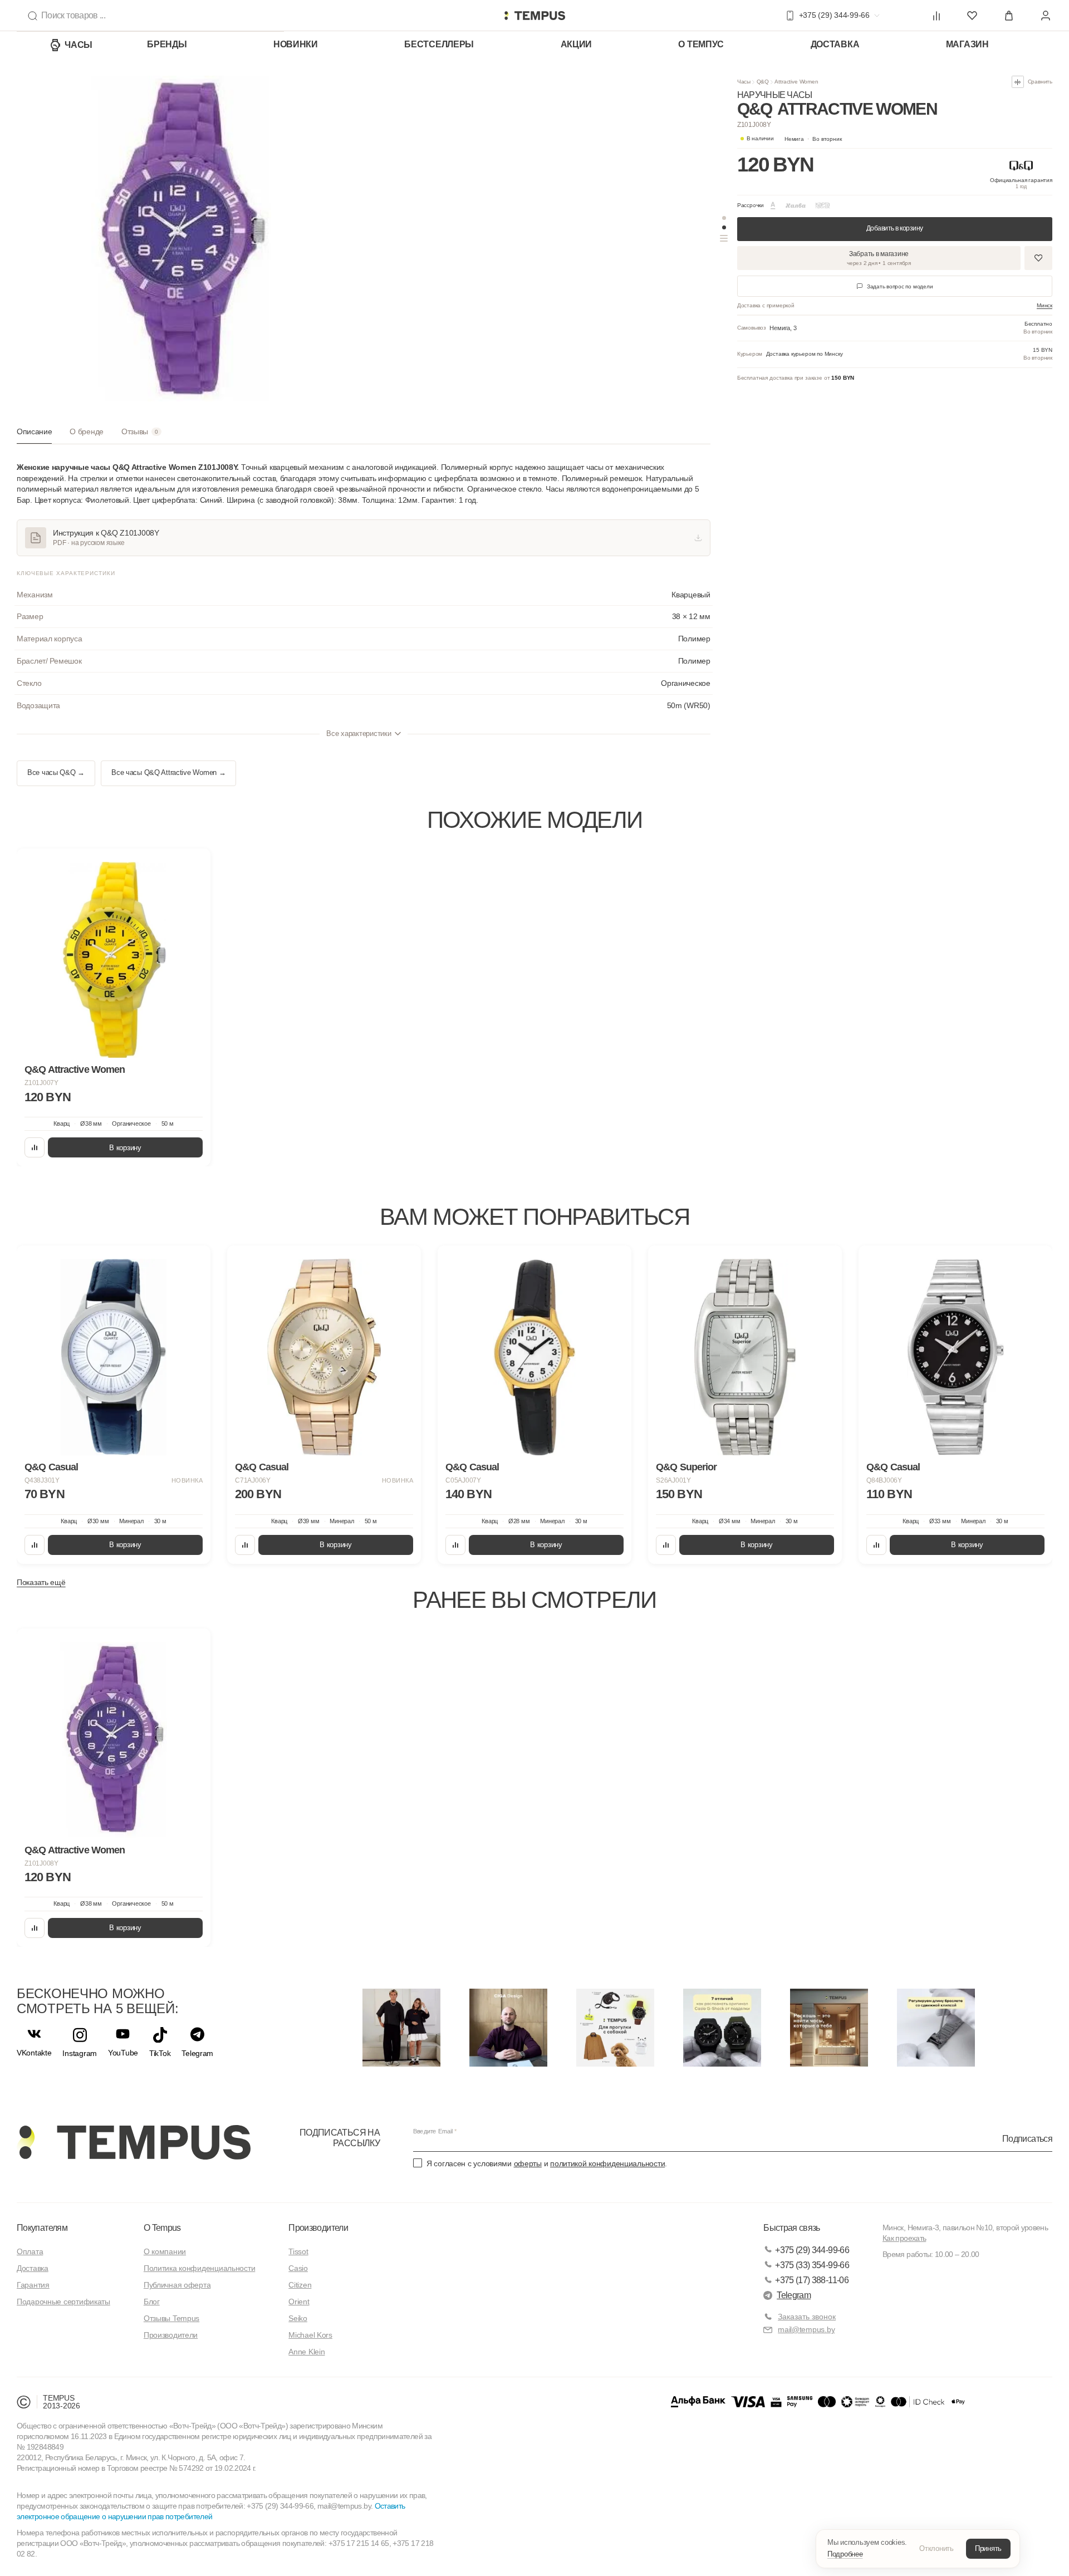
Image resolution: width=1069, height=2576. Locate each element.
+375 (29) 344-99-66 (812, 2250)
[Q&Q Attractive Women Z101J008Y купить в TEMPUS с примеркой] (534, 16)
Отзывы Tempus (171, 2318)
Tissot (298, 2251)
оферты (528, 2163)
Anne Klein (307, 2352)
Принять (988, 2548)
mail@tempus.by (806, 2329)
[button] (813, 139)
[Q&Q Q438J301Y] (114, 1357)
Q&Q (763, 82)
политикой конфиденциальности (607, 2163)
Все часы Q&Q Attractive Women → (168, 773)
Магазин (967, 44)
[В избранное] (192, 867)
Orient (299, 2302)
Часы (79, 45)
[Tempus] (134, 2142)
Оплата (30, 2251)
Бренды (167, 44)
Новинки (296, 44)
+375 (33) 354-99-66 (812, 2265)
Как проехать (904, 2238)
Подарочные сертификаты (63, 2302)
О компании (165, 2251)
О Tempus (162, 2228)
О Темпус (701, 44)
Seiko (298, 2318)
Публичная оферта (177, 2285)
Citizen (300, 2285)
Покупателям (42, 2228)
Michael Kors (310, 2335)
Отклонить (936, 2548)
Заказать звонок (807, 2317)
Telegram (794, 2295)
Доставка (835, 44)
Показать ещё (41, 1582)
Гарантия (33, 2285)
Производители (171, 2335)
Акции (577, 44)
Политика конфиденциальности (199, 2268)
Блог (152, 2302)
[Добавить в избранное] (1038, 258)
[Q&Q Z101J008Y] (114, 1740)
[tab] (34, 436)
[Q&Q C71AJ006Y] (324, 1357)
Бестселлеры (439, 44)
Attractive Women (796, 82)
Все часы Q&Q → (56, 773)
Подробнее (845, 2554)
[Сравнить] (35, 1147)
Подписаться (1027, 2138)
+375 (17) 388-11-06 (812, 2280)
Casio (298, 2268)
